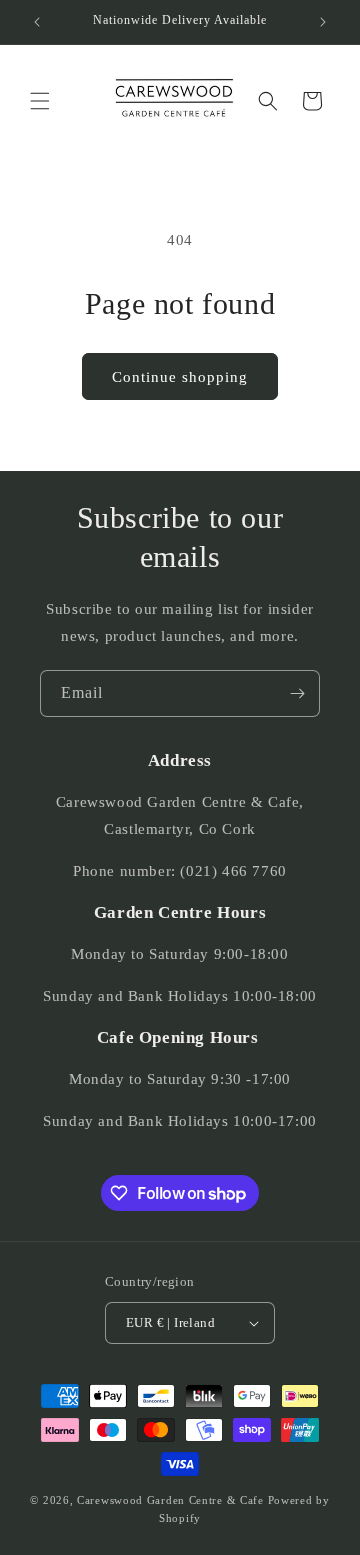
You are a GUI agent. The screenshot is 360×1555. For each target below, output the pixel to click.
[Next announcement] (323, 22)
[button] (40, 101)
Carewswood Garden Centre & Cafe (170, 1500)
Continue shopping (180, 377)
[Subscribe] (297, 693)
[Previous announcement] (37, 22)
